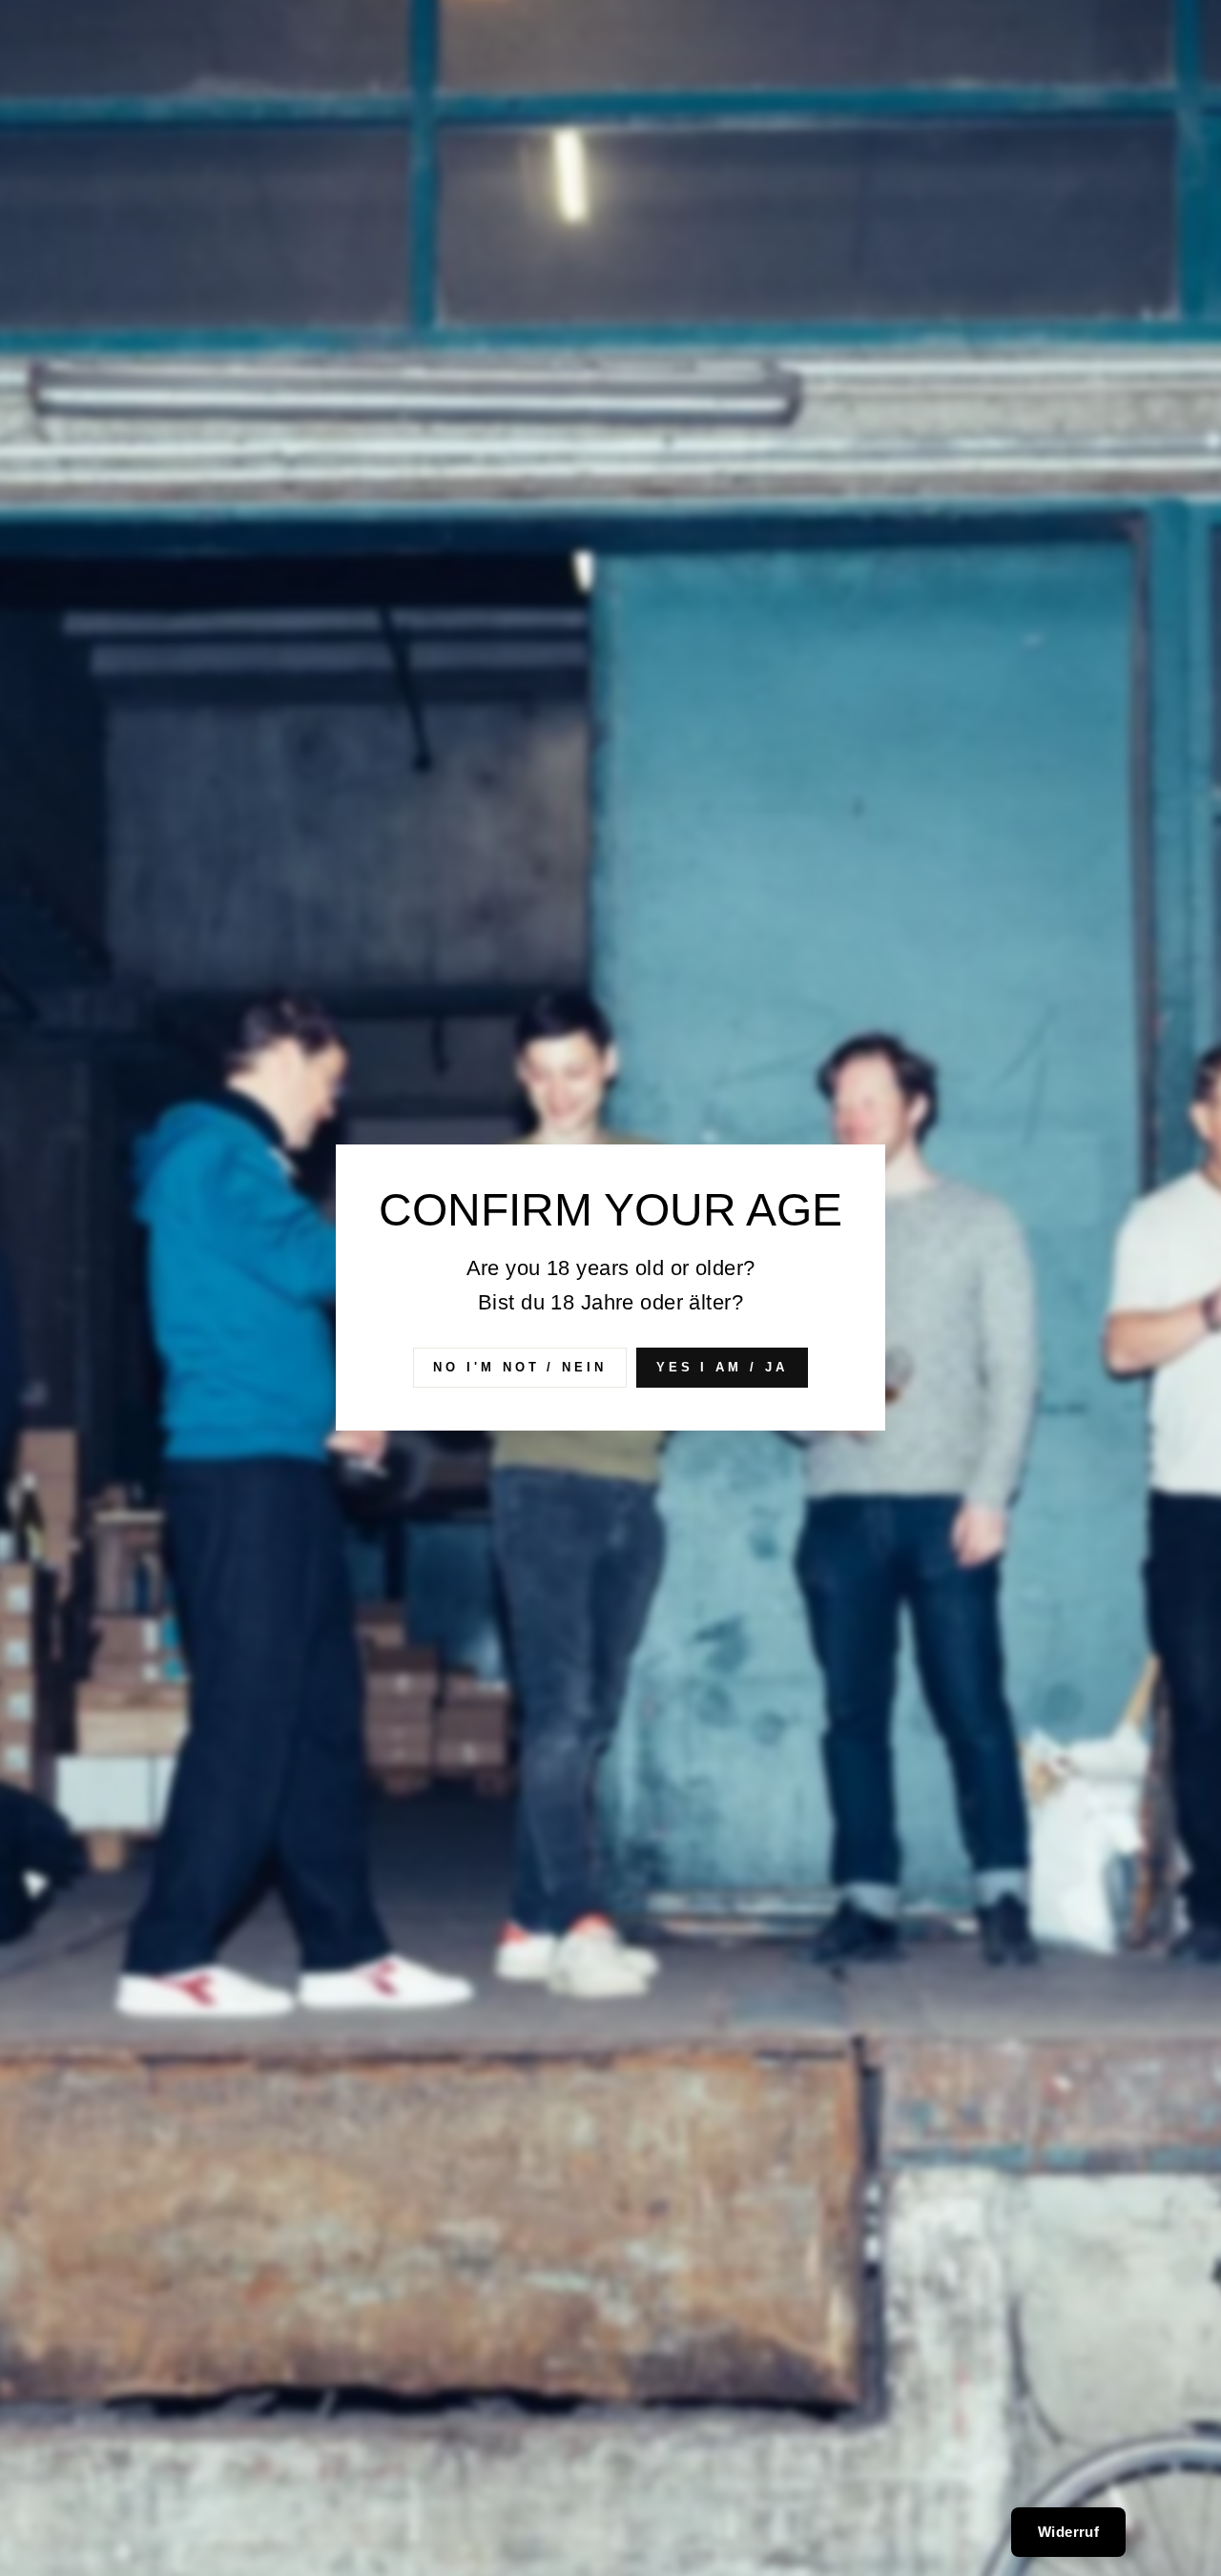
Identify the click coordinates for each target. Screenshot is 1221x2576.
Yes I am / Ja (722, 1367)
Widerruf (1068, 2532)
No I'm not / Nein (519, 1367)
